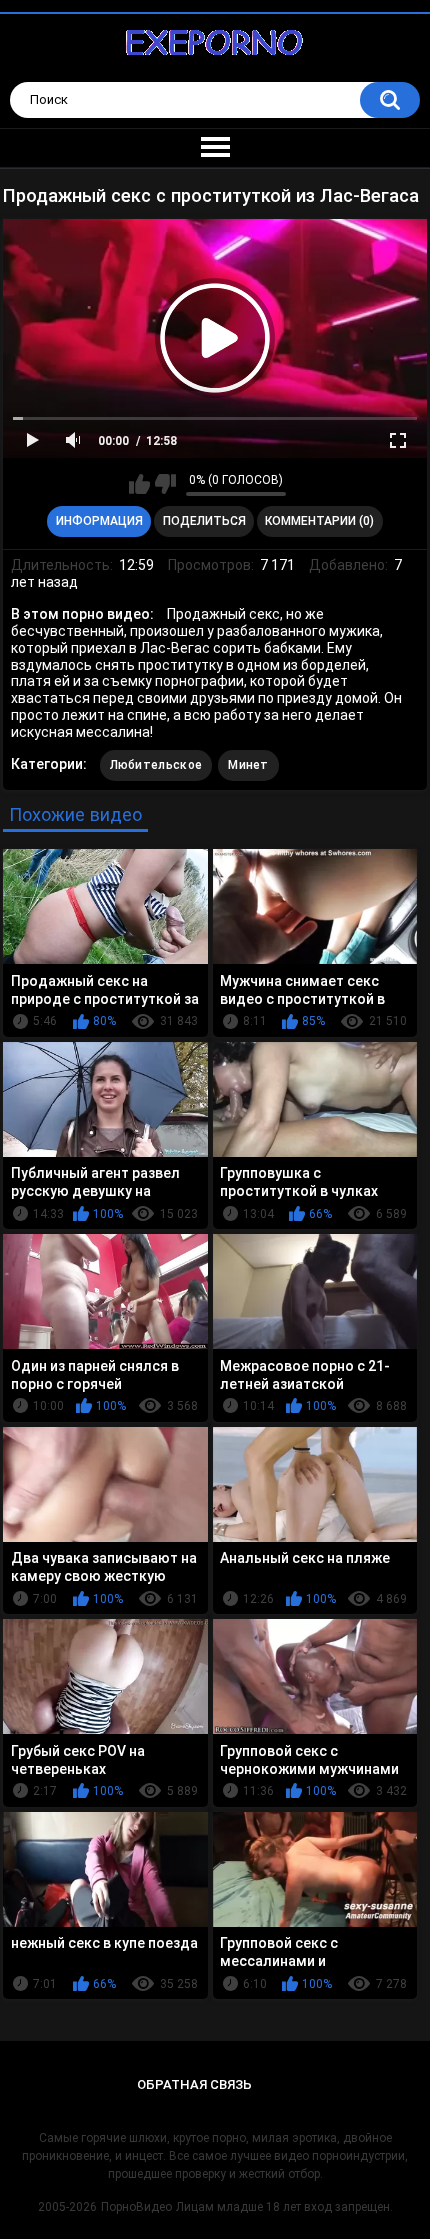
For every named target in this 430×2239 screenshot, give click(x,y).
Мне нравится (139, 484)
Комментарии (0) (319, 521)
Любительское (156, 765)
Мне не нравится (165, 484)
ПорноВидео (136, 2207)
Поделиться (204, 521)
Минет (248, 765)
